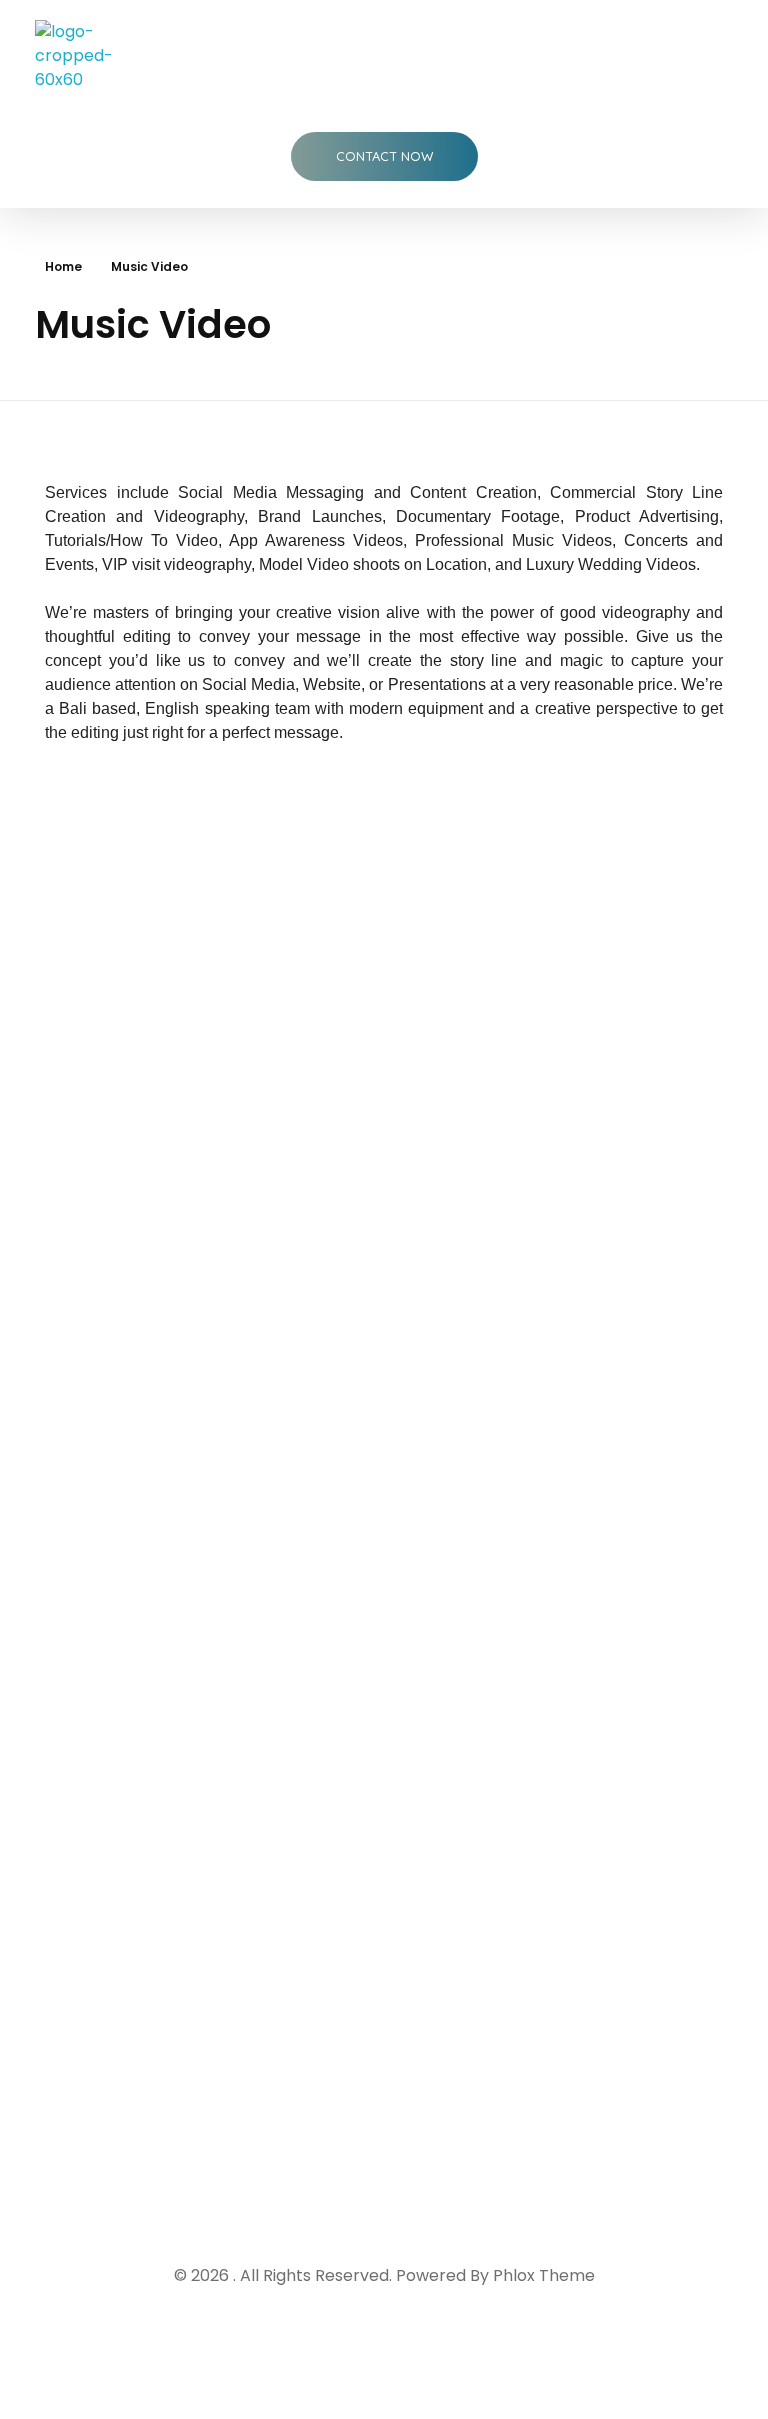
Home (63, 266)
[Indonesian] (95, 2115)
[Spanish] (83, 2140)
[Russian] (277, 2115)
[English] (80, 2091)
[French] (151, 2091)
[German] (228, 2091)
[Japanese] (193, 2115)
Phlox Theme (544, 2275)
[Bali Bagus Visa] (94, 56)
